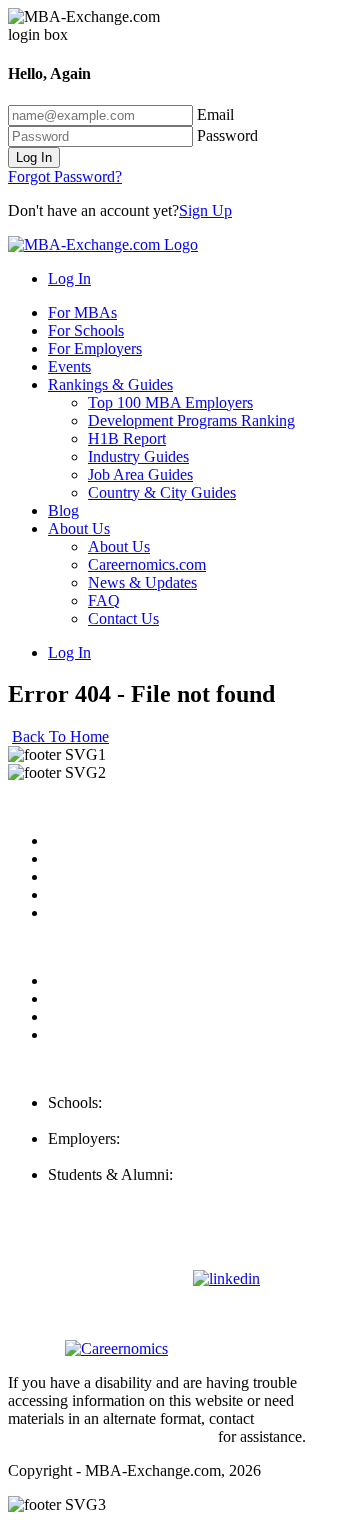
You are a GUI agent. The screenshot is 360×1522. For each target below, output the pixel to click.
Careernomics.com (147, 564)
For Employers (95, 348)
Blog (63, 510)
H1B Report (127, 438)
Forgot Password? (65, 176)
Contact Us (123, 618)
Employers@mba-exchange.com (151, 1156)
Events (69, 366)
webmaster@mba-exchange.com (111, 1436)
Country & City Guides (162, 492)
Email (215, 114)
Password (227, 135)
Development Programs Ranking (191, 420)
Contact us (81, 894)
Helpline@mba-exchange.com (144, 1192)
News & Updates (142, 582)
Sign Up (205, 210)
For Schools (86, 330)
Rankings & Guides (110, 384)
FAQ (104, 600)
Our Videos (84, 912)
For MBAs (82, 312)
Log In (34, 157)
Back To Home (60, 736)
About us (77, 840)
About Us (79, 528)
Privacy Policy (94, 980)
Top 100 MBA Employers (170, 402)
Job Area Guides (140, 474)
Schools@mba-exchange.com (142, 1120)
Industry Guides (138, 456)
